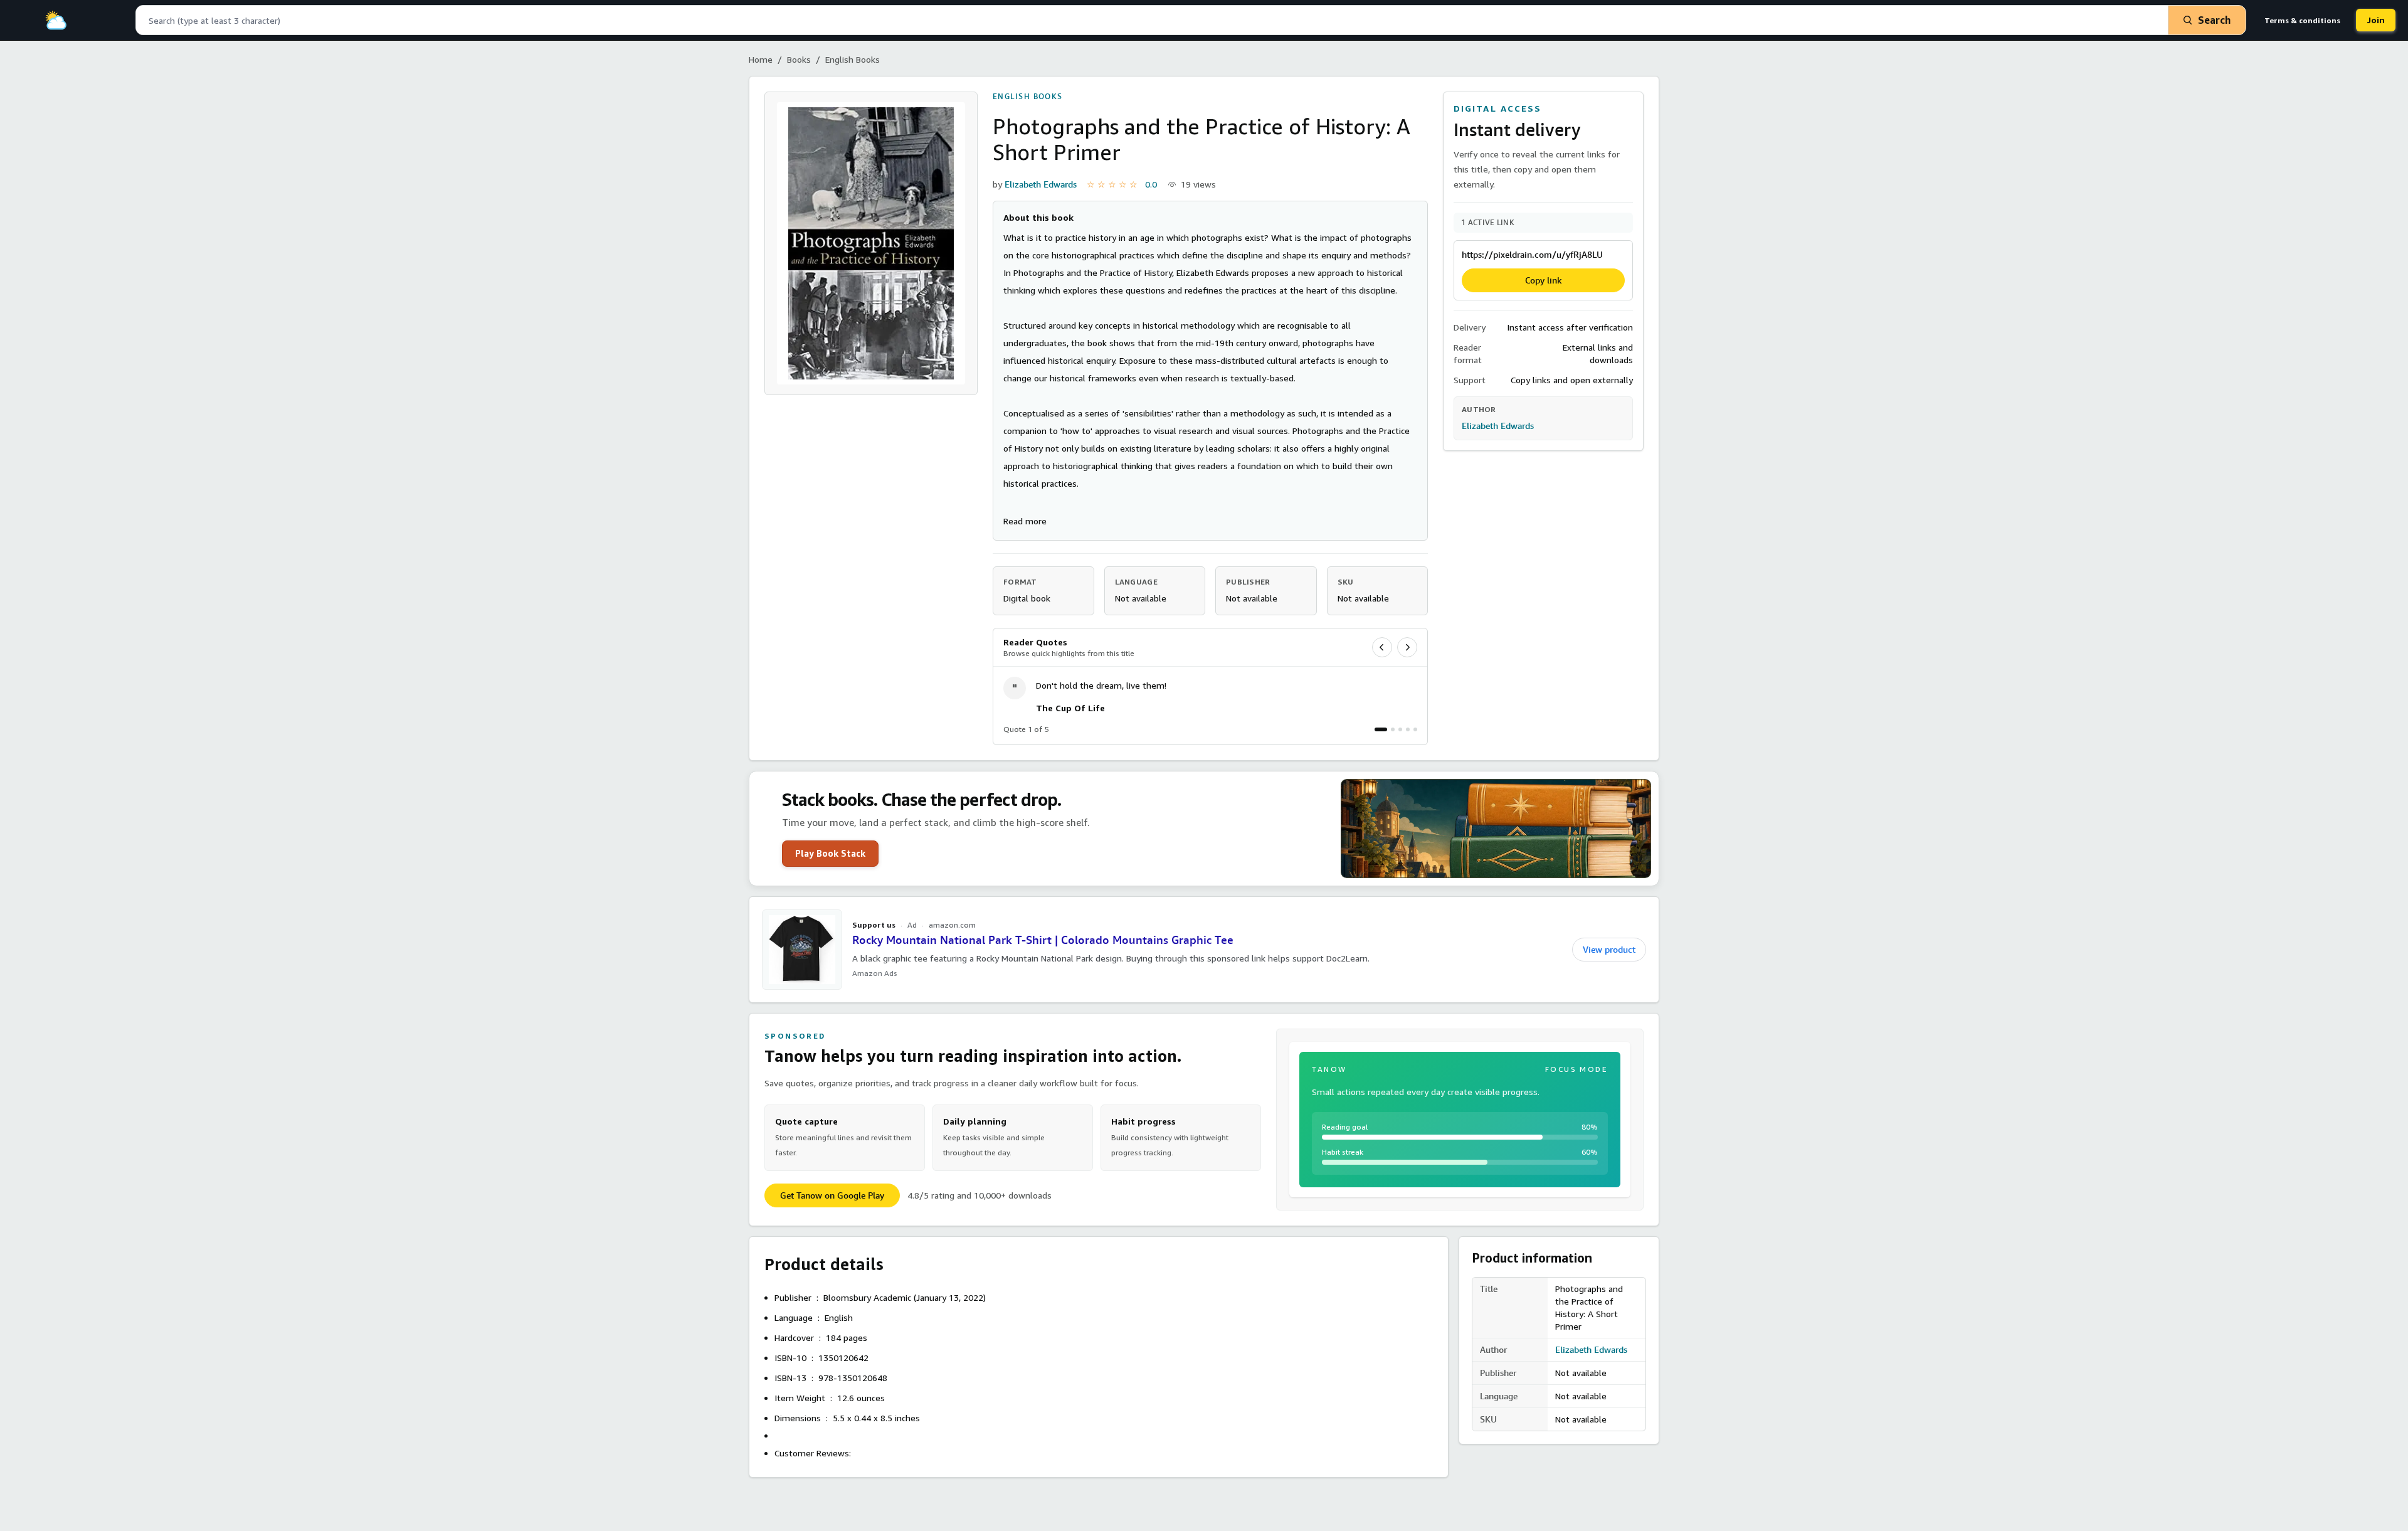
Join (2376, 20)
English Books (853, 59)
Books (799, 59)
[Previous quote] (1382, 647)
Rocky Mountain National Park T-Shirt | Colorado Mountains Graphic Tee (1043, 940)
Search (2214, 20)
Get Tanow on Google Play (832, 1195)
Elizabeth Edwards (1041, 184)
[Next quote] (1407, 647)
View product (1609, 950)
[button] (1025, 521)
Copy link (1544, 280)
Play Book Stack (830, 853)
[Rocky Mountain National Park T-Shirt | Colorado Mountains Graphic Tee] (802, 950)
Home (761, 59)
